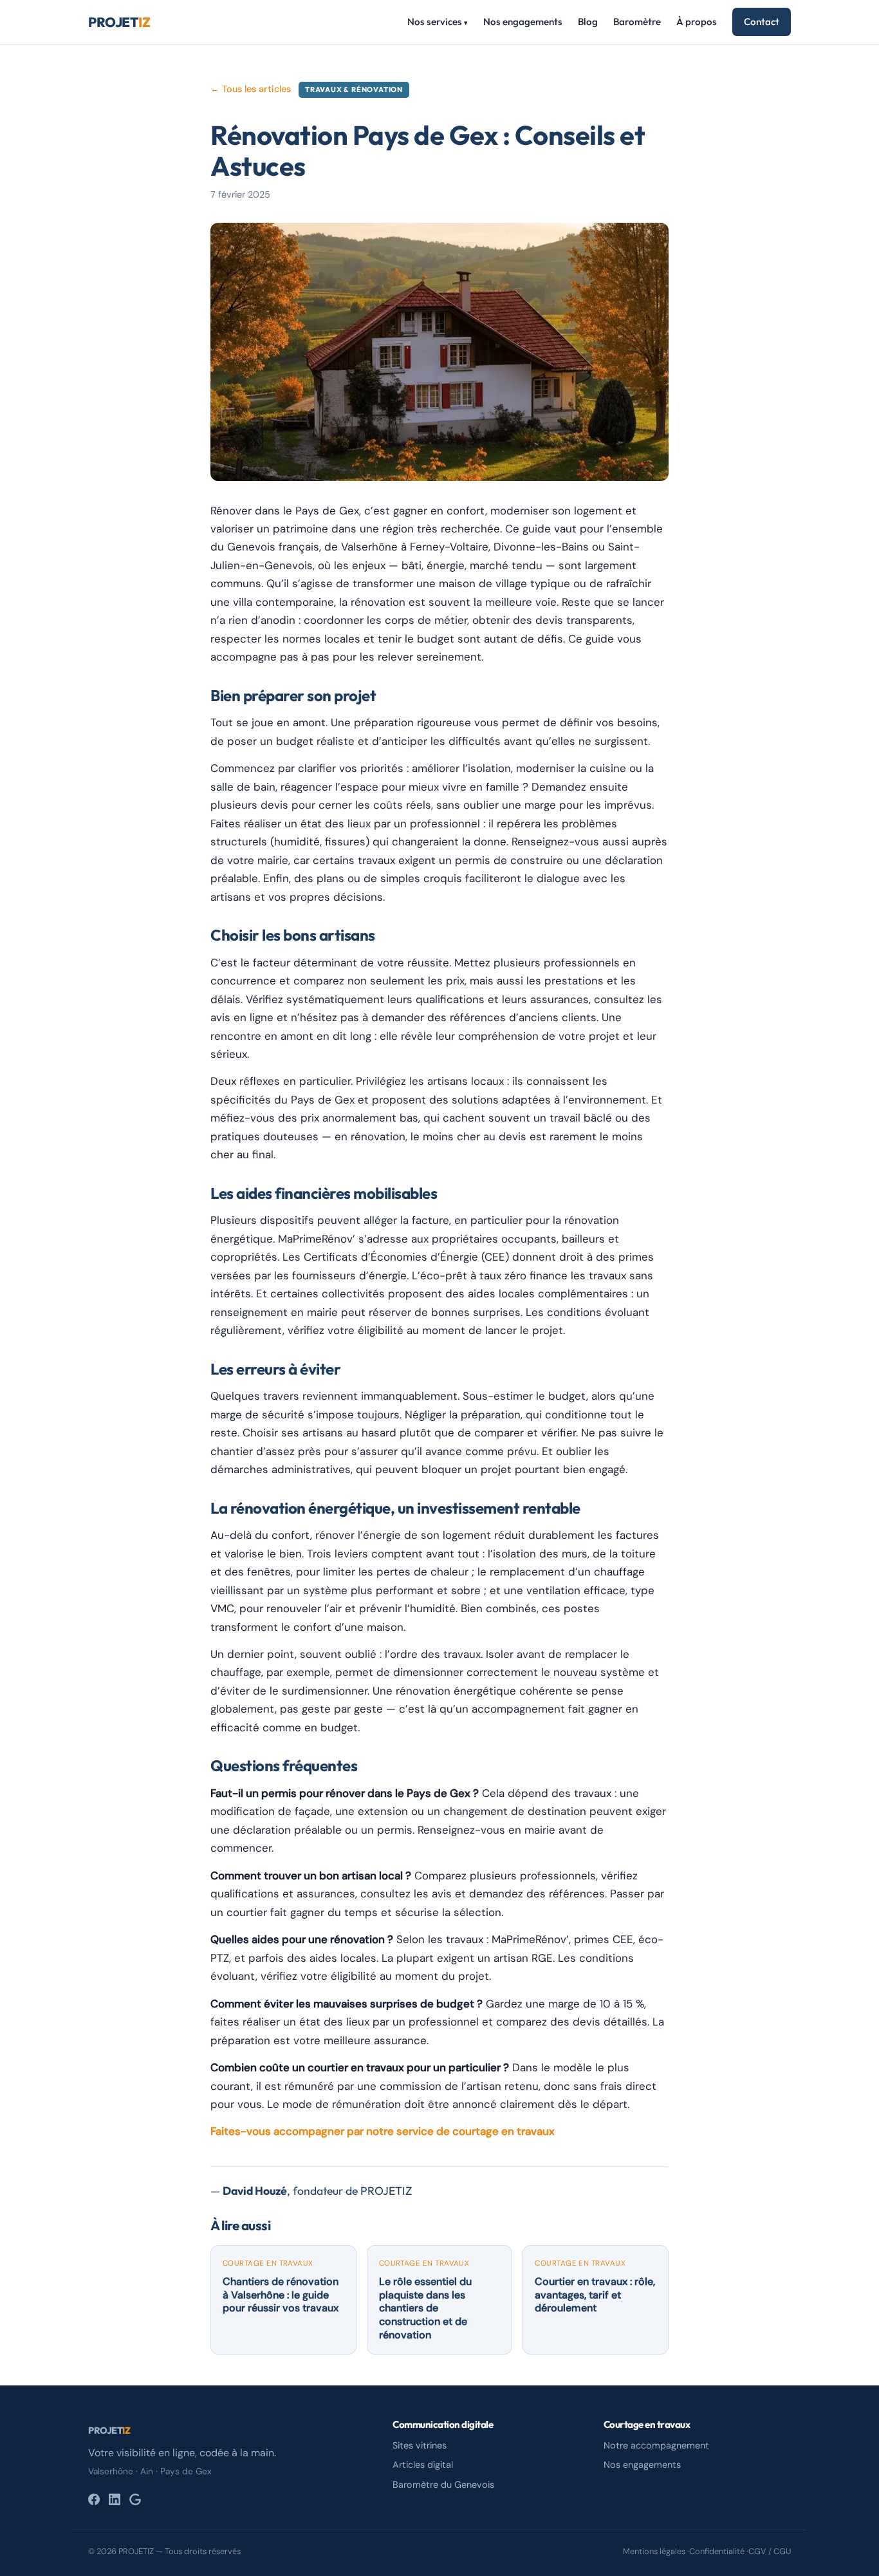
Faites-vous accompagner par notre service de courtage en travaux (383, 2131)
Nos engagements (523, 22)
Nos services (438, 22)
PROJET (119, 22)
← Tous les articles (251, 89)
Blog (588, 22)
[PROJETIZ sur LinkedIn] (115, 2499)
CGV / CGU (770, 2551)
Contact (762, 22)
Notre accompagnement (656, 2445)
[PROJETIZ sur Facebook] (94, 2499)
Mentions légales (654, 2551)
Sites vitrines (420, 2445)
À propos (697, 22)
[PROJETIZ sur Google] (135, 2499)
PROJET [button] (109, 2430)
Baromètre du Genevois (443, 2485)
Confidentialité (717, 2551)
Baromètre (637, 22)
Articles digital (423, 2465)
